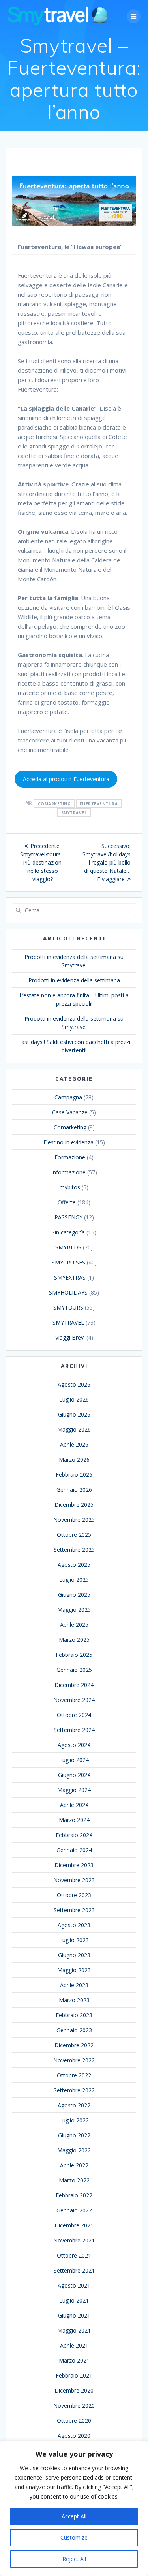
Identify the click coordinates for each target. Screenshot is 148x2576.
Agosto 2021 (74, 2285)
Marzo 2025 (74, 1640)
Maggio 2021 (74, 2330)
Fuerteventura (99, 803)
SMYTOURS (68, 1307)
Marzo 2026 (74, 1459)
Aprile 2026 (74, 1444)
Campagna (68, 1097)
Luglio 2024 (74, 1760)
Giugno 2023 (74, 1955)
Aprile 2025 (74, 1625)
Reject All (74, 2559)
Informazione (68, 1172)
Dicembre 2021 (74, 2225)
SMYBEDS (68, 1247)
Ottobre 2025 (74, 1535)
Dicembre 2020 (74, 2390)
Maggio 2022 (74, 2150)
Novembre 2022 (74, 2060)
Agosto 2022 (74, 2105)
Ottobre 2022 (74, 2075)
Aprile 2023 (74, 1985)
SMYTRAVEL (74, 812)
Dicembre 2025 (74, 1505)
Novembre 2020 (74, 2405)
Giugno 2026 (74, 1414)
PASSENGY (68, 1217)
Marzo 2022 (74, 2180)
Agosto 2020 (74, 2436)
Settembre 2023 (74, 1910)
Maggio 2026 (74, 1429)
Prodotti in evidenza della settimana (74, 980)
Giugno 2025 (74, 1595)
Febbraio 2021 (74, 2375)
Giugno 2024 (74, 1775)
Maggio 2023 (74, 1970)
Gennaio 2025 (74, 1670)
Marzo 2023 (74, 2000)
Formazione (70, 1157)
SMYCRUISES (68, 1262)
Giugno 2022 (74, 2135)
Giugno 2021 (74, 2315)
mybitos (70, 1187)
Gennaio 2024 (74, 1850)
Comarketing (70, 1127)
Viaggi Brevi (70, 1337)
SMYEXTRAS (70, 1277)
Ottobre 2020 (74, 2421)
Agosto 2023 (74, 1925)
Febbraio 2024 (74, 1835)
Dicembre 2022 (74, 2045)
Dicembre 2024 (74, 1685)
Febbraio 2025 (74, 1655)
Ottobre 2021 (74, 2255)
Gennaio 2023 (74, 2030)
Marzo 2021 (74, 2360)
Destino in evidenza (68, 1142)
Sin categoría (68, 1232)
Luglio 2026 (74, 1399)
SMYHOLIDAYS (68, 1292)
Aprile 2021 (74, 2345)
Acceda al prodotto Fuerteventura (66, 779)
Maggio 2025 (74, 1610)
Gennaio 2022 (74, 2210)
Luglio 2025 (74, 1580)
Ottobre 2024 (74, 1715)
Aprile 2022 (74, 2165)
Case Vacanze (70, 1112)
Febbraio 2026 (74, 1475)
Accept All (74, 2516)
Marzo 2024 (74, 1820)
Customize (74, 2537)
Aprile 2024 (74, 1805)
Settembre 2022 (74, 2090)
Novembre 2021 (74, 2240)
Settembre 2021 (74, 2270)
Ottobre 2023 (74, 1895)
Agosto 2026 (74, 1384)
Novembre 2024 (74, 1700)
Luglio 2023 (74, 1940)
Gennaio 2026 (74, 1490)
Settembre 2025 (74, 1550)
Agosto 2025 (74, 1565)
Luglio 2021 (74, 2300)
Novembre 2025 (74, 1520)
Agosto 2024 (74, 1745)
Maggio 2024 (74, 1790)
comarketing (54, 803)
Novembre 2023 (74, 1880)
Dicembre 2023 (74, 1865)
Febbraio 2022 (74, 2195)
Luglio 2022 (74, 2120)
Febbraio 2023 (74, 2015)
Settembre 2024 (74, 1730)
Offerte (67, 1202)
